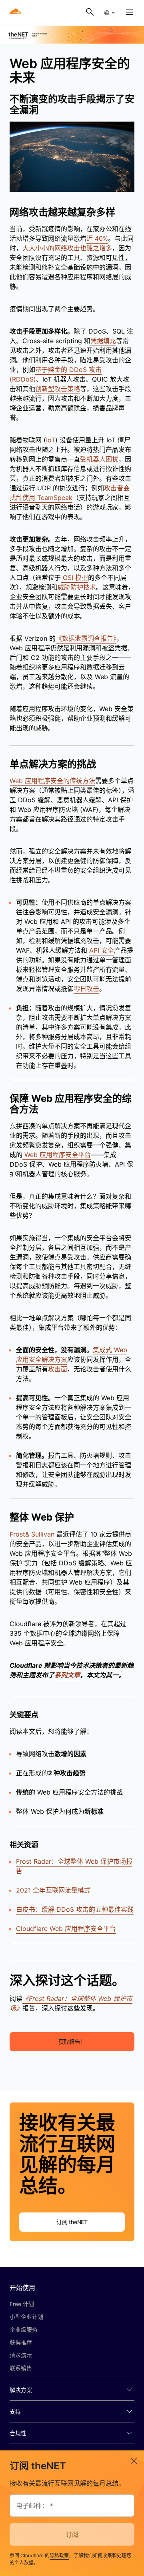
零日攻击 (86, 989)
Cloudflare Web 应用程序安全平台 (66, 1929)
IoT (51, 440)
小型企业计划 (26, 2317)
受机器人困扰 (99, 459)
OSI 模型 (74, 578)
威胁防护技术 (77, 587)
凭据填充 (103, 341)
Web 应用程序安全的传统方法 (52, 781)
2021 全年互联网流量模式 (53, 1890)
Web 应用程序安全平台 (57, 1155)
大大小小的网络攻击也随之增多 (67, 248)
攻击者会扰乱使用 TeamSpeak (70, 493)
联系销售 (21, 2368)
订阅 (72, 2534)
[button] (109, 13)
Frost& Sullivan (32, 1534)
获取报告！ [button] (72, 2041)
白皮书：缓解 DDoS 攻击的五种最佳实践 (75, 1909)
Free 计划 (22, 2304)
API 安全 (102, 950)
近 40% (97, 238)
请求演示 (21, 2355)
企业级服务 (24, 2329)
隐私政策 (59, 2555)
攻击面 (58, 1369)
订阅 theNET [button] (72, 2222)
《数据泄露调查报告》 (86, 638)
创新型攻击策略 (58, 389)
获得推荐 (21, 2342)
